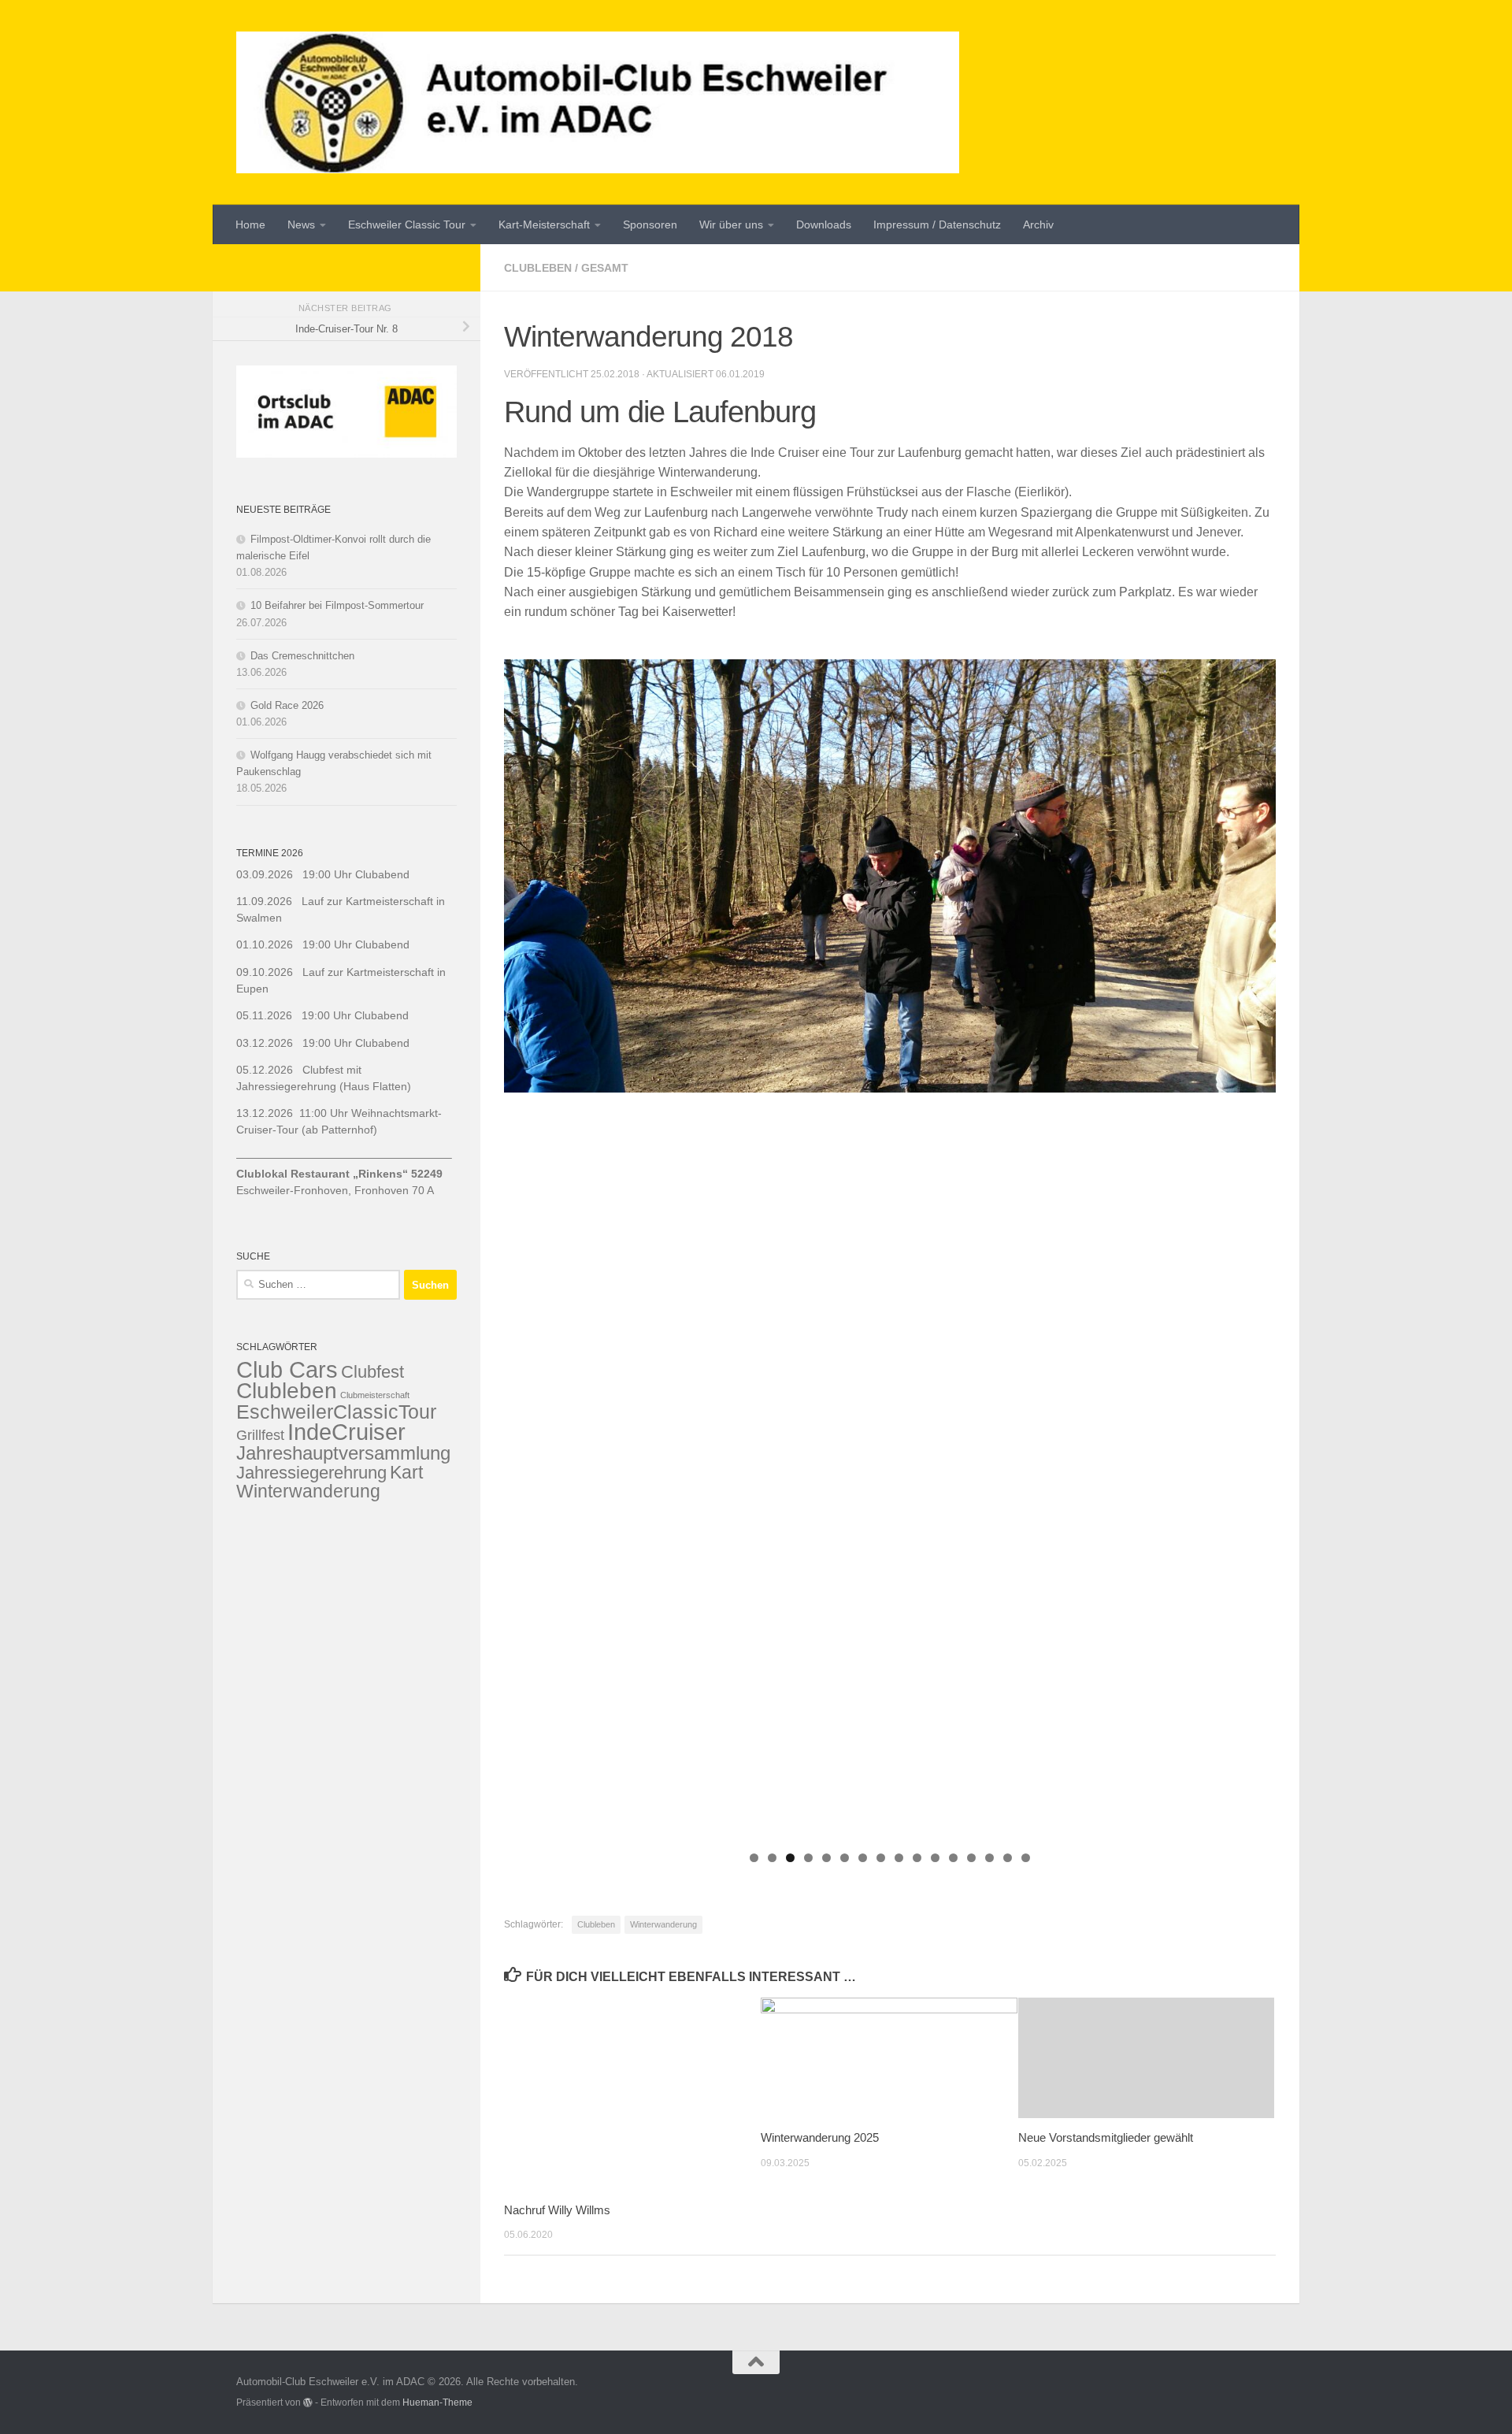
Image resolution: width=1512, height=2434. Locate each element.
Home (250, 224)
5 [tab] (826, 1858)
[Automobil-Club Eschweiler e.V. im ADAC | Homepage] (598, 102)
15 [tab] (1008, 1858)
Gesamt (605, 268)
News (301, 224)
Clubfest (372, 1372)
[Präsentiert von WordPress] (308, 2402)
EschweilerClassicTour (336, 1412)
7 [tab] (863, 1858)
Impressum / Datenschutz (937, 224)
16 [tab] (1026, 1858)
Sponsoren (650, 224)
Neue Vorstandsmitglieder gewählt (1106, 2137)
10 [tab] (917, 1858)
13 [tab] (971, 1858)
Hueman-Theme (437, 2402)
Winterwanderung (663, 1924)
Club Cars (287, 1369)
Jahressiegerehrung (311, 1473)
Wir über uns (731, 224)
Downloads (824, 224)
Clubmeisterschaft (375, 1395)
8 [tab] (881, 1858)
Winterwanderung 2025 (820, 2137)
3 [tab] (790, 1858)
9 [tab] (899, 1858)
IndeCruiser (346, 1432)
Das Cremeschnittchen (302, 656)
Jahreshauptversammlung (343, 1453)
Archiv (1038, 224)
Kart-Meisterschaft (544, 224)
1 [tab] (754, 1858)
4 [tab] (808, 1858)
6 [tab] (845, 1858)
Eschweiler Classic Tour (407, 224)
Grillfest (260, 1435)
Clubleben (538, 268)
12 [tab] (953, 1858)
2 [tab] (772, 1858)
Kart (406, 1472)
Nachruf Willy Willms (557, 2210)
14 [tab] (989, 1858)
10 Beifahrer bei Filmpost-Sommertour (337, 605)
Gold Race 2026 (287, 705)
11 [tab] (935, 1858)
